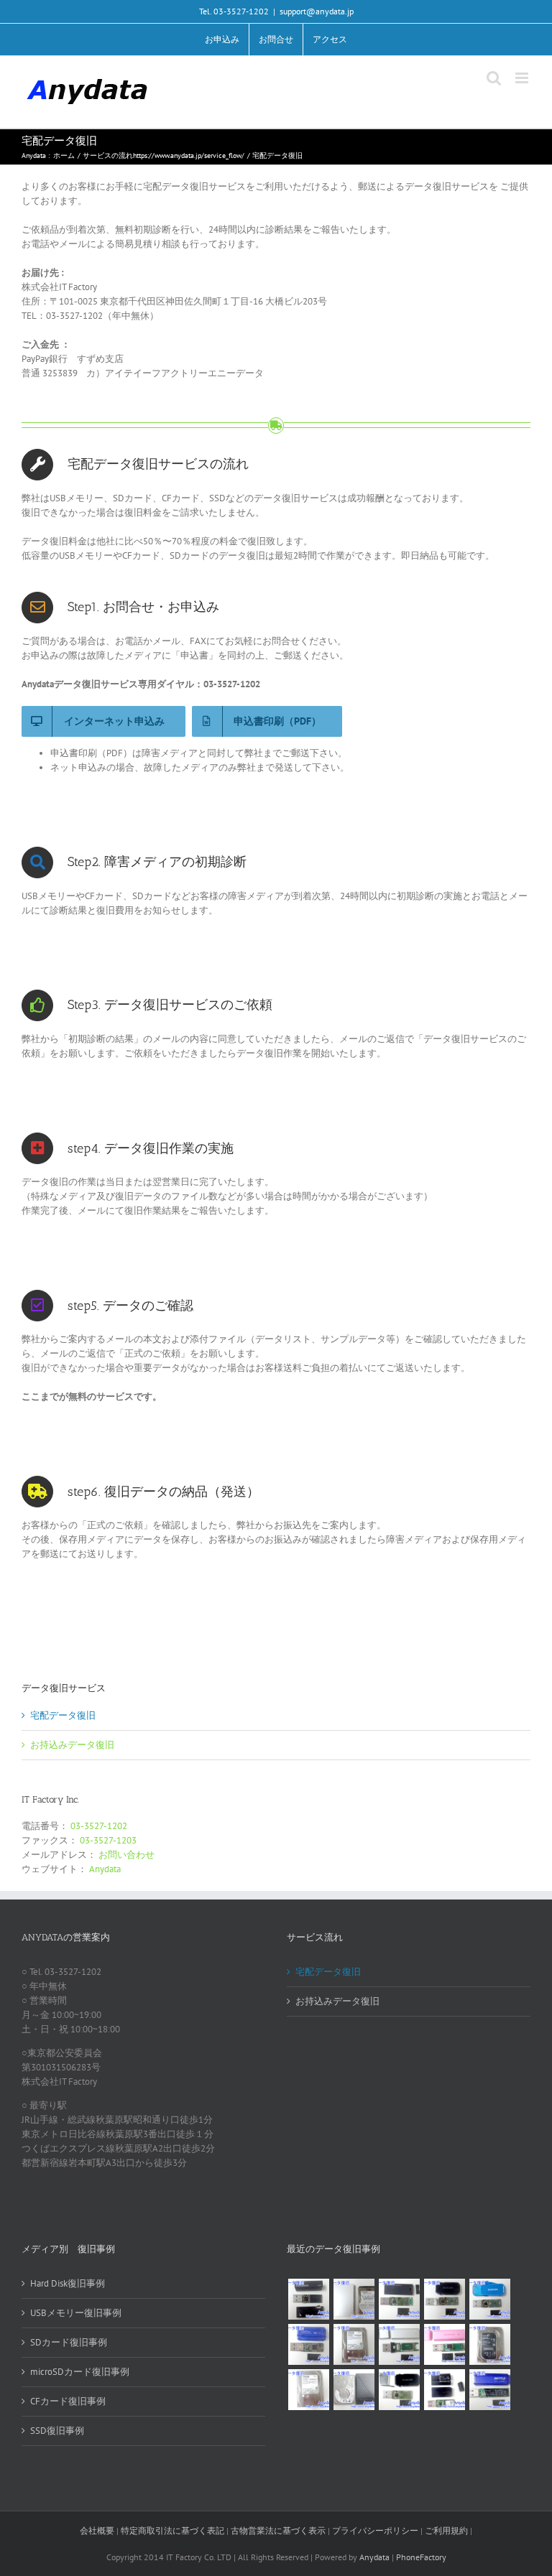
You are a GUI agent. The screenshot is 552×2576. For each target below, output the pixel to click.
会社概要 (97, 2530)
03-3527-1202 (99, 1826)
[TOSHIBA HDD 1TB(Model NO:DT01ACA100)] (354, 2344)
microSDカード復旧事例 (80, 2372)
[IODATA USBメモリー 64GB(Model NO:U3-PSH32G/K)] (308, 2299)
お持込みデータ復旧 (72, 1745)
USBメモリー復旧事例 (76, 2313)
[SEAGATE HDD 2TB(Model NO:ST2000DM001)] (489, 2344)
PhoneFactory (421, 2557)
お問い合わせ (126, 1855)
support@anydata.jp (317, 11)
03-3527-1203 (108, 1840)
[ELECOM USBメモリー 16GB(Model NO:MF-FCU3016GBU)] (444, 2299)
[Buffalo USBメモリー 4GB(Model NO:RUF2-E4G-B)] (489, 2390)
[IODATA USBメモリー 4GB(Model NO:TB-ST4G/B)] (308, 2344)
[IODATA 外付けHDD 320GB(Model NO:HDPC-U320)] (354, 2299)
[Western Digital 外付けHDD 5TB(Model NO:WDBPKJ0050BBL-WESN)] (354, 2390)
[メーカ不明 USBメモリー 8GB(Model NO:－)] (444, 2344)
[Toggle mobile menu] (523, 78)
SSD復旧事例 (57, 2431)
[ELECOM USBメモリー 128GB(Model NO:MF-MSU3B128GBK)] (399, 2299)
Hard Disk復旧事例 (68, 2283)
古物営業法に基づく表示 (278, 2530)
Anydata (105, 1869)
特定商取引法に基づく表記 (172, 2530)
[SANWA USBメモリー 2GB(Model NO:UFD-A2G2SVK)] (399, 2344)
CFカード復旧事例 (68, 2401)
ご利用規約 (447, 2530)
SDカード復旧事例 (69, 2342)
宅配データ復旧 (63, 1715)
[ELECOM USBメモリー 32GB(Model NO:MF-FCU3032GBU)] (489, 2299)
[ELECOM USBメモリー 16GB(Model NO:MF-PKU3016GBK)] (444, 2390)
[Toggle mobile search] (494, 78)
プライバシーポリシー (375, 2530)
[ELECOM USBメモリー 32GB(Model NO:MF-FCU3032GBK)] (399, 2390)
